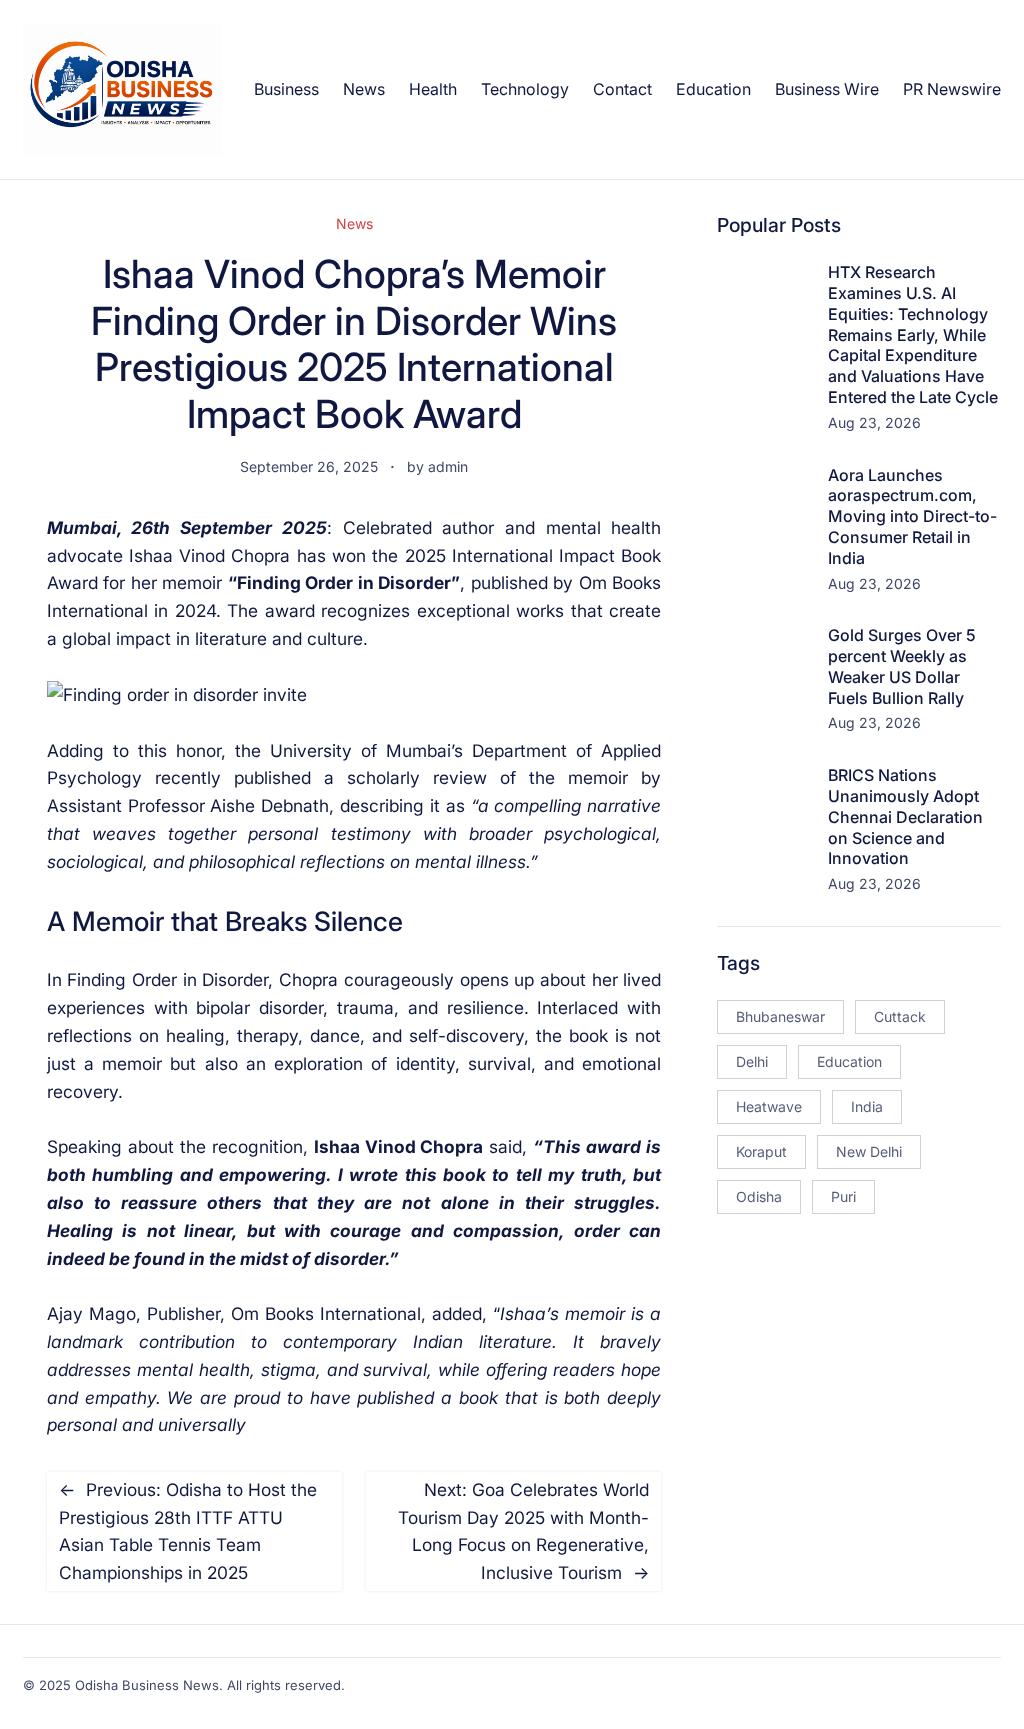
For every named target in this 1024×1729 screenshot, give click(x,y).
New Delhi (869, 1151)
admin (448, 466)
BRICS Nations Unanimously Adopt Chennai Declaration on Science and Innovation (905, 816)
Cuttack (900, 1016)
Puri (843, 1196)
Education (849, 1061)
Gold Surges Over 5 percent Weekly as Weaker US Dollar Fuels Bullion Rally (902, 666)
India (867, 1106)
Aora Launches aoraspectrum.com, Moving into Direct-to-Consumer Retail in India (912, 516)
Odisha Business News (147, 1685)
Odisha (759, 1196)
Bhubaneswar (780, 1016)
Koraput (761, 1151)
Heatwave (769, 1106)
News (354, 223)
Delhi (752, 1061)
